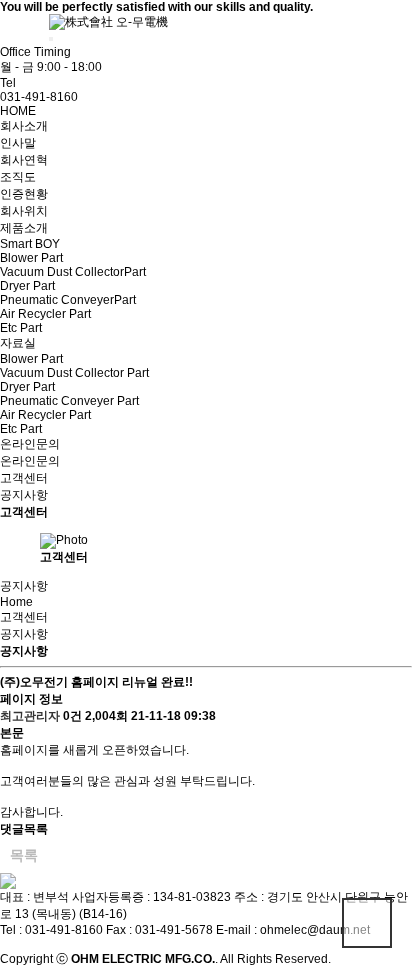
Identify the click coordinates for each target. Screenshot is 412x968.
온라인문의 (30, 444)
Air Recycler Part (45, 314)
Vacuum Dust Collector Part (74, 373)
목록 (24, 855)
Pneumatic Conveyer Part (69, 401)
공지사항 (24, 495)
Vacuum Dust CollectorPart (73, 272)
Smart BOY (30, 244)
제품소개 (24, 228)
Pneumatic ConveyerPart (68, 300)
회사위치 (24, 211)
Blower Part (31, 258)
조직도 (18, 177)
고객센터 (24, 478)
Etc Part (21, 328)
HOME (18, 111)
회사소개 (24, 126)
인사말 (18, 143)
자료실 (18, 343)
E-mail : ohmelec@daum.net (293, 930)
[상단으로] (367, 923)
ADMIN (29, 34)
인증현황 (24, 194)
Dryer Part (27, 286)
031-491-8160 (39, 97)
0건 (72, 716)
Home (16, 602)
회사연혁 (24, 160)
